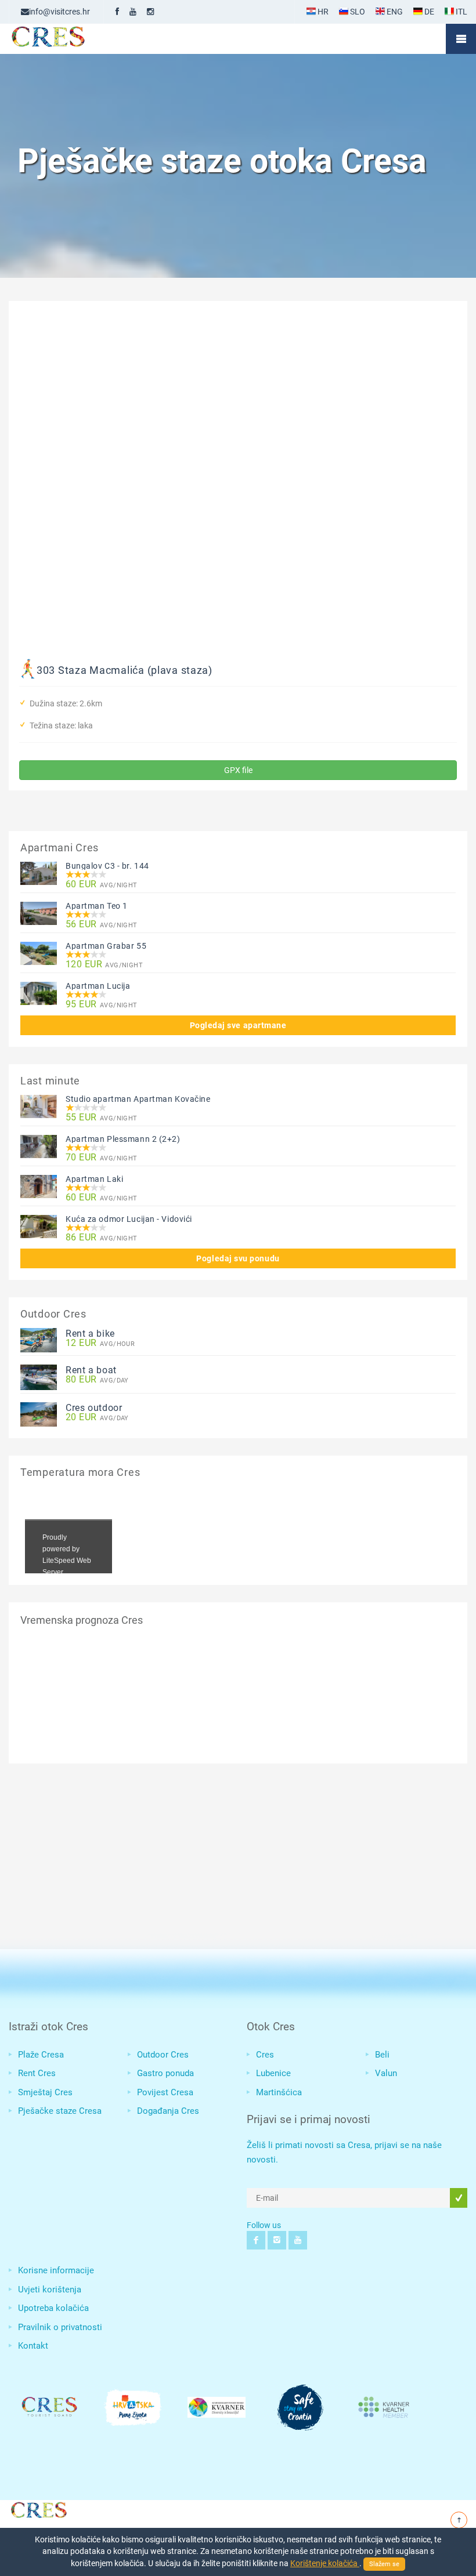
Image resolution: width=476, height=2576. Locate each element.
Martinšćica (279, 2092)
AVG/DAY (97, 1380)
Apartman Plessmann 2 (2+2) (123, 1139)
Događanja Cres (168, 2111)
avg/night (102, 885)
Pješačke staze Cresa (60, 2111)
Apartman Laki (94, 1179)
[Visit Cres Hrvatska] (38, 2508)
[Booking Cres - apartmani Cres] (67, 39)
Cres (265, 2055)
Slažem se (384, 2564)
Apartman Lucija (98, 986)
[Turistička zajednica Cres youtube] (133, 12)
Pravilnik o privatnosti (60, 2327)
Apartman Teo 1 (97, 906)
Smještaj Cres (45, 2092)
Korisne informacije (56, 2270)
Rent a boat (91, 1370)
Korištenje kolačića (325, 2563)
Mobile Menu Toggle (461, 39)
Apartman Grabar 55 (106, 946)
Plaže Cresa (41, 2055)
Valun (386, 2073)
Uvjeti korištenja (50, 2290)
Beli (382, 2055)
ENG (394, 12)
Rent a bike (90, 1334)
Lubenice (273, 2073)
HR (322, 12)
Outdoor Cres (163, 2055)
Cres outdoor (94, 1408)
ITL (461, 12)
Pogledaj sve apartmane (238, 1025)
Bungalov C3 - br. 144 (107, 866)
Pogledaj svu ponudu (238, 1258)
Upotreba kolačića (53, 2308)
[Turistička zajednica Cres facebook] (117, 12)
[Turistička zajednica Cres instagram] (150, 12)
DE (428, 12)
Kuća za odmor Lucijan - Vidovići (129, 1219)
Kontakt (33, 2346)
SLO (357, 12)
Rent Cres (37, 2073)
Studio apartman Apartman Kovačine (138, 1099)
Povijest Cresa (165, 2092)
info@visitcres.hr (59, 12)
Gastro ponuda (165, 2073)
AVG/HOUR (100, 1343)
